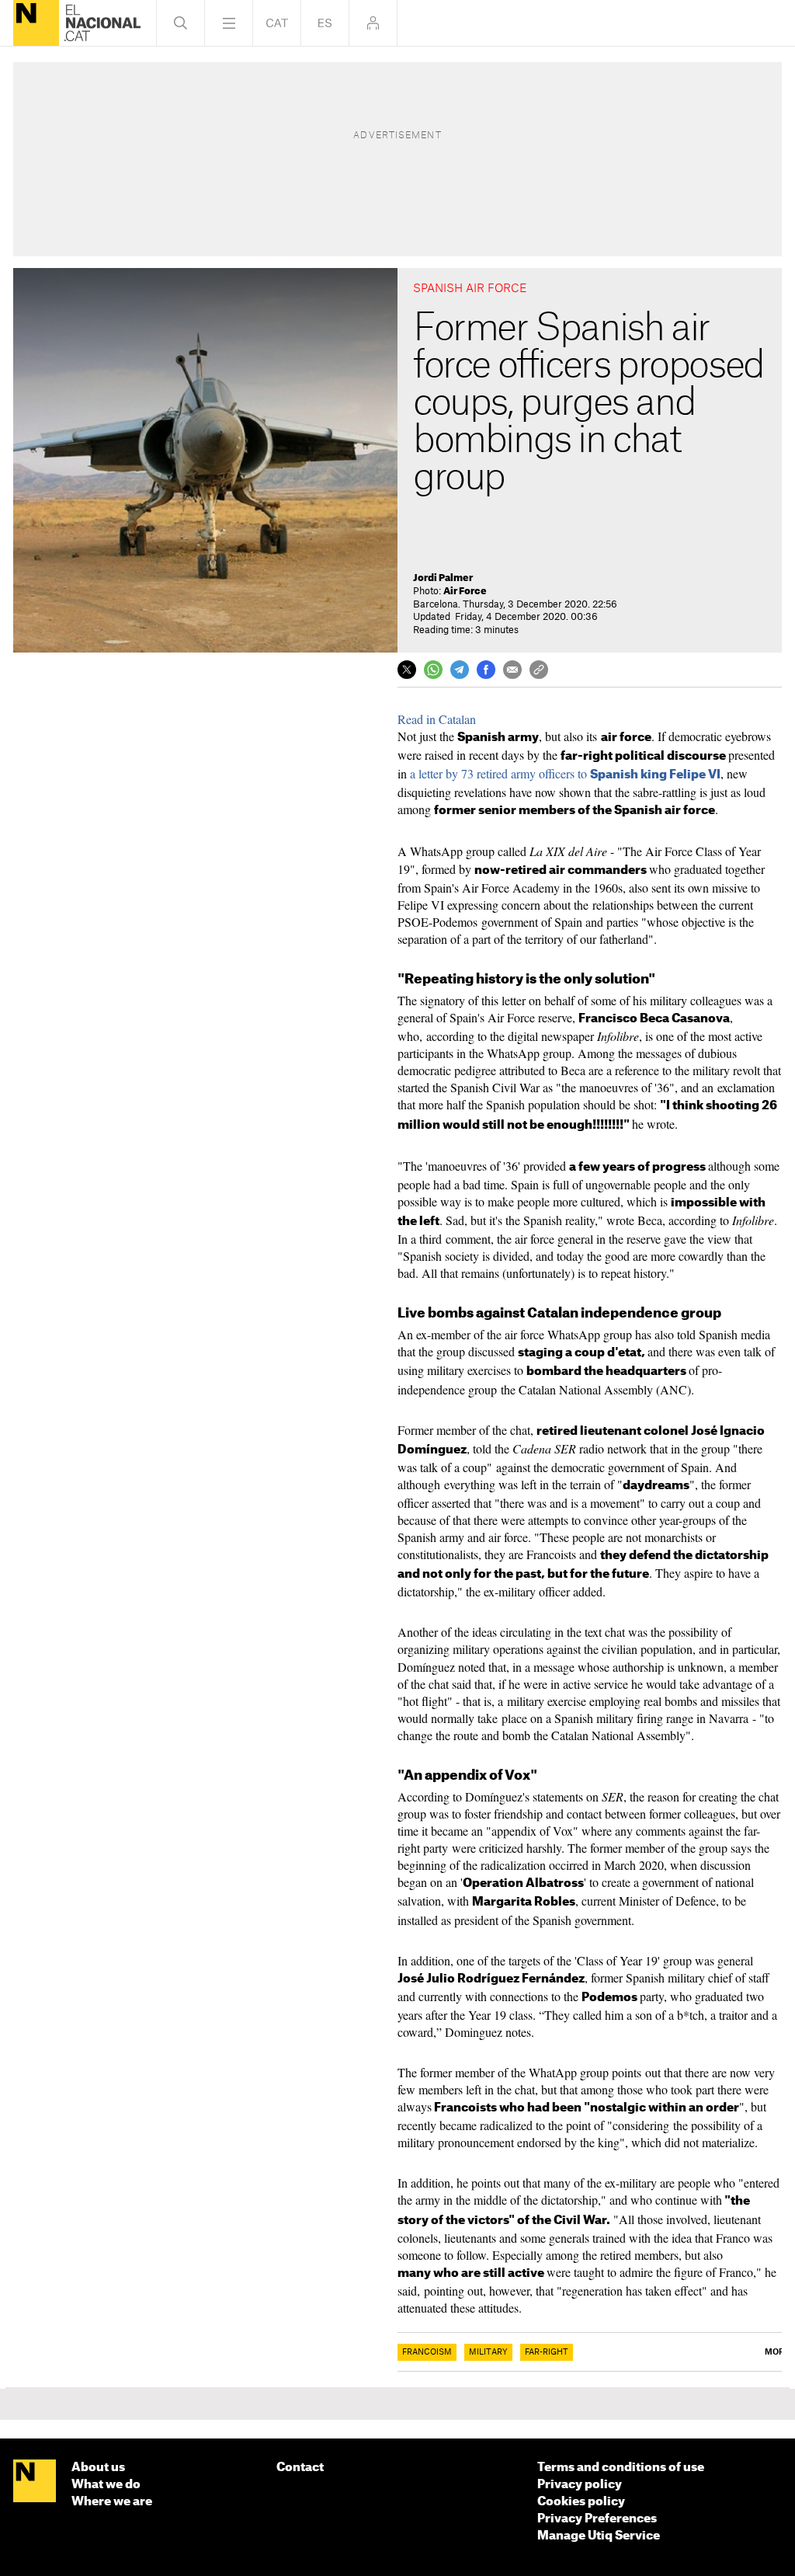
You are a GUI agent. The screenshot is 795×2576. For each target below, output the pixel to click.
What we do (106, 2485)
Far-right (547, 2352)
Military (488, 2352)
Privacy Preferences (597, 2519)
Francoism (427, 2352)
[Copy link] (539, 670)
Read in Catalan (437, 719)
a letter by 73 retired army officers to (565, 773)
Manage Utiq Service (599, 2536)
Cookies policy (581, 2502)
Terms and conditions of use (621, 2468)
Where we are (112, 2502)
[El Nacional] (36, 23)
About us (98, 2468)
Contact (300, 2468)
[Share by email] (512, 670)
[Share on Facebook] (486, 670)
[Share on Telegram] (460, 670)
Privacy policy (580, 2485)
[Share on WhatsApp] (433, 670)
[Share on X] (407, 670)
